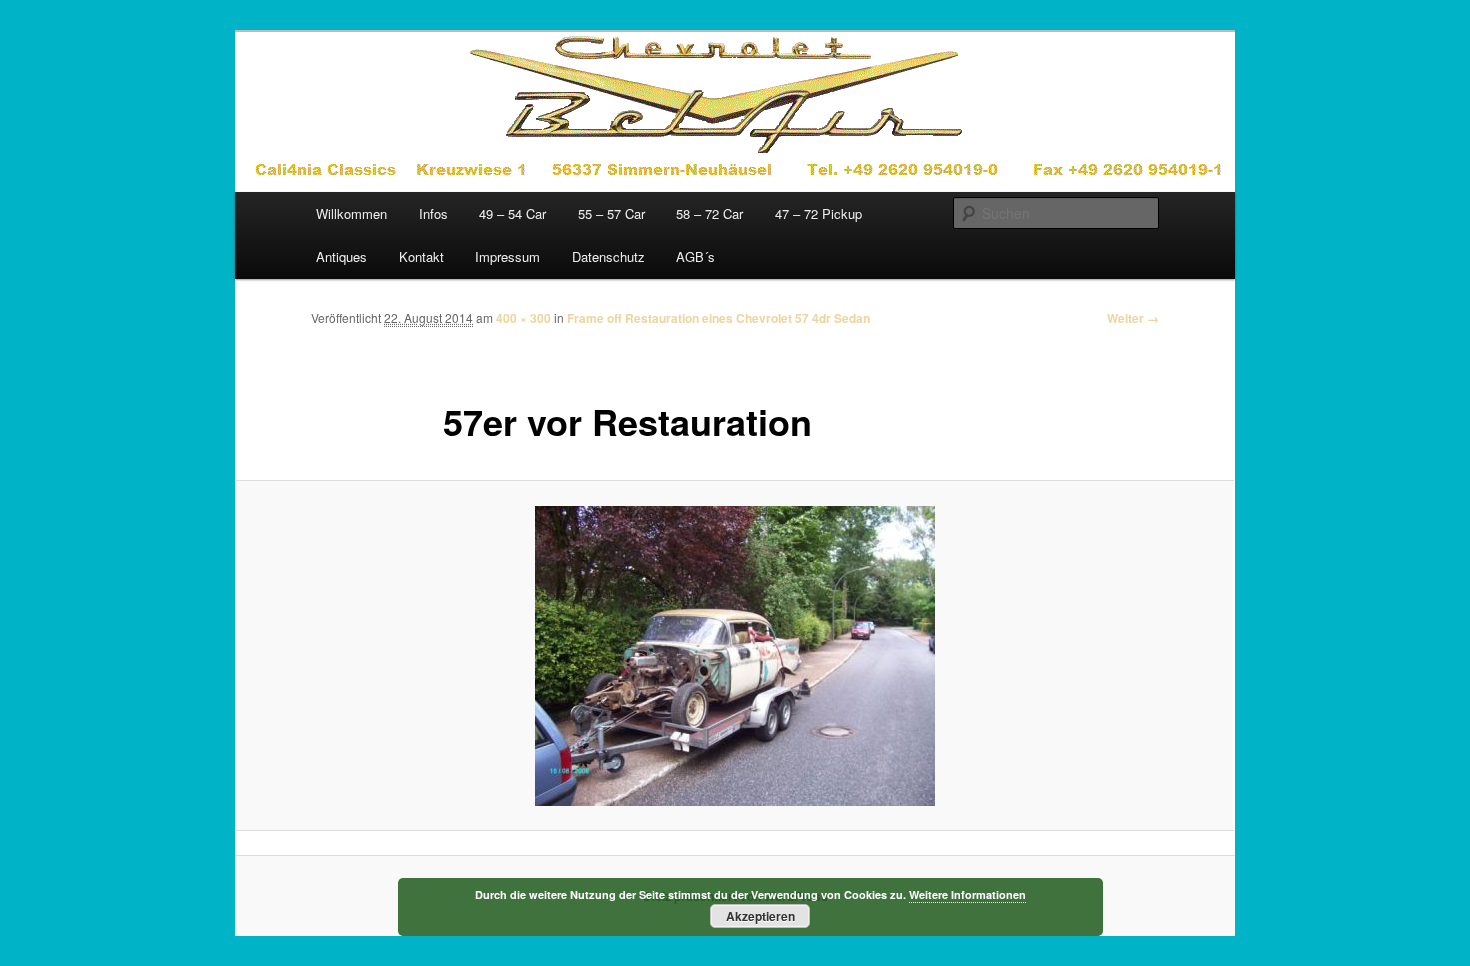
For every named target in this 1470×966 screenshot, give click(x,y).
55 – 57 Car (611, 213)
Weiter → (1133, 318)
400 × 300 (523, 318)
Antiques (341, 256)
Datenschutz (608, 256)
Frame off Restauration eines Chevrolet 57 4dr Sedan (718, 318)
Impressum (507, 256)
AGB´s (695, 256)
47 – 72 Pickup (818, 213)
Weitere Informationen (967, 894)
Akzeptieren (760, 916)
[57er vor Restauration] (735, 656)
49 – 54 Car (512, 213)
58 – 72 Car (709, 213)
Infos (433, 213)
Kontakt (421, 256)
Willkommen (351, 213)
